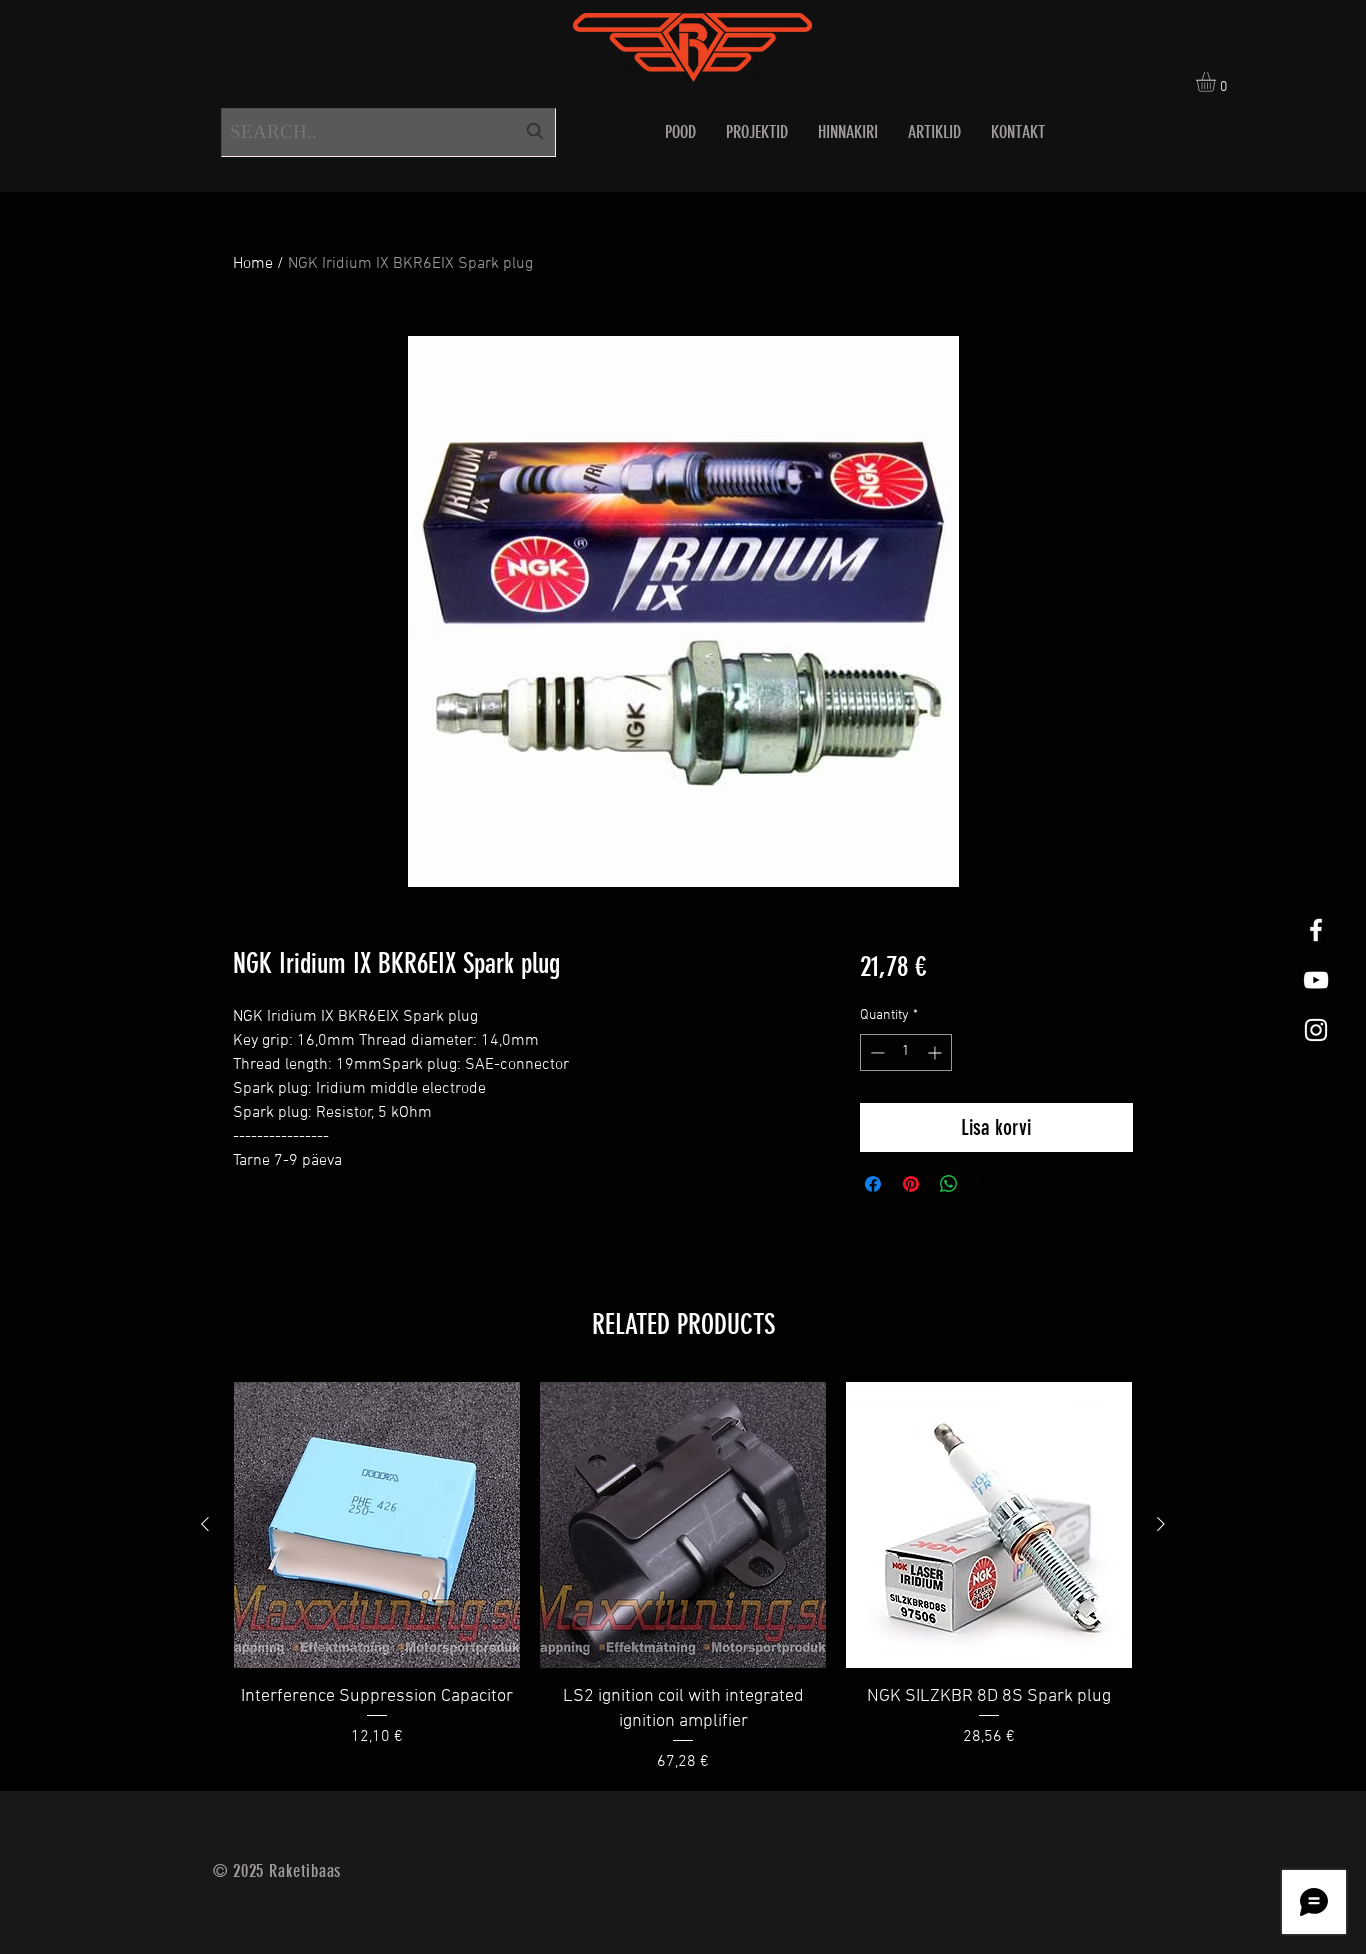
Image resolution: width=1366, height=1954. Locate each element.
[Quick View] (377, 1525)
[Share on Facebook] (873, 1184)
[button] (1217, 82)
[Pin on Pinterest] (911, 1184)
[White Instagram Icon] (1316, 1030)
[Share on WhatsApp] (949, 1184)
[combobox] (388, 132)
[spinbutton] (906, 1052)
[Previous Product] (205, 1524)
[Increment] (936, 1052)
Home (253, 264)
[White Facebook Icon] (1316, 930)
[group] (683, 1578)
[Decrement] (875, 1052)
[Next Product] (1161, 1524)
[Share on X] (987, 1184)
